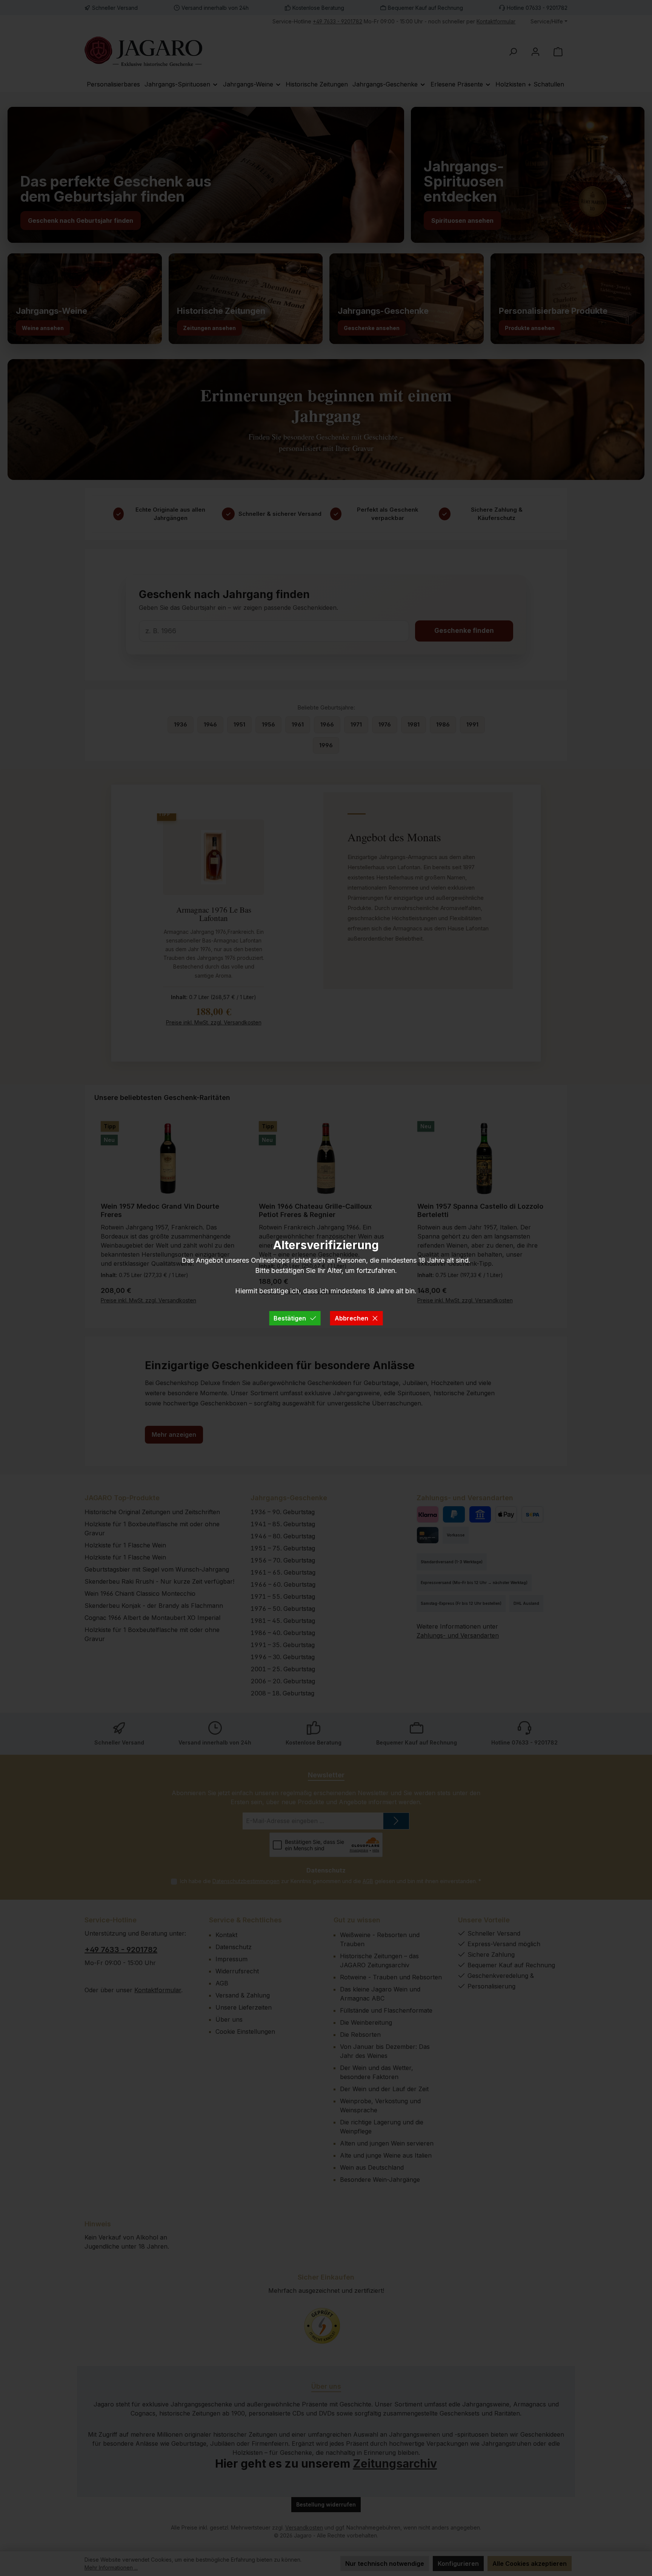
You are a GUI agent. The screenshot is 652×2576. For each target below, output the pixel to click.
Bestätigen (290, 1318)
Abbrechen (351, 1318)
